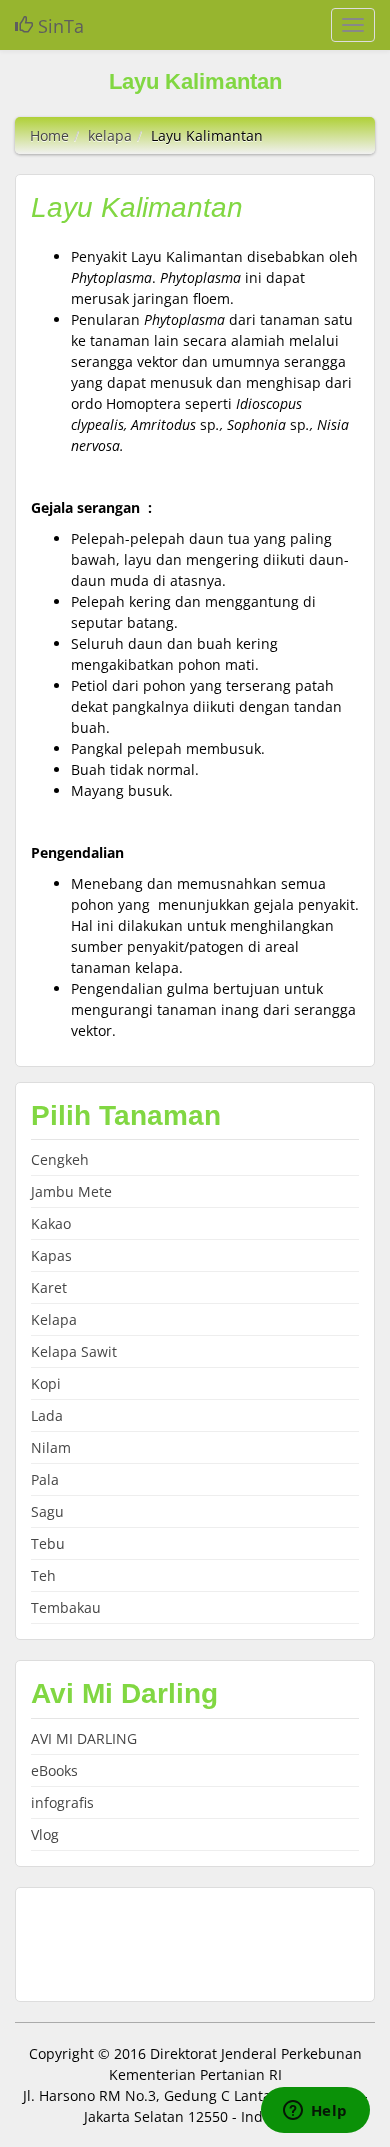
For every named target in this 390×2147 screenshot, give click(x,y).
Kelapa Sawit (74, 1351)
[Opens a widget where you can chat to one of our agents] (315, 2112)
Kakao (51, 1223)
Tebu (48, 1543)
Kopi (46, 1383)
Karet (49, 1287)
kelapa (110, 135)
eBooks (54, 1770)
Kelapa (54, 1319)
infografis (62, 1802)
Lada (47, 1415)
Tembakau (66, 1607)
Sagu (47, 1511)
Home (49, 135)
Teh (43, 1575)
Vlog (45, 1834)
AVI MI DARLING (84, 1738)
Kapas (51, 1255)
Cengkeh (60, 1159)
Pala (45, 1479)
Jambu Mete (71, 1191)
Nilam (51, 1447)
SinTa (58, 26)
